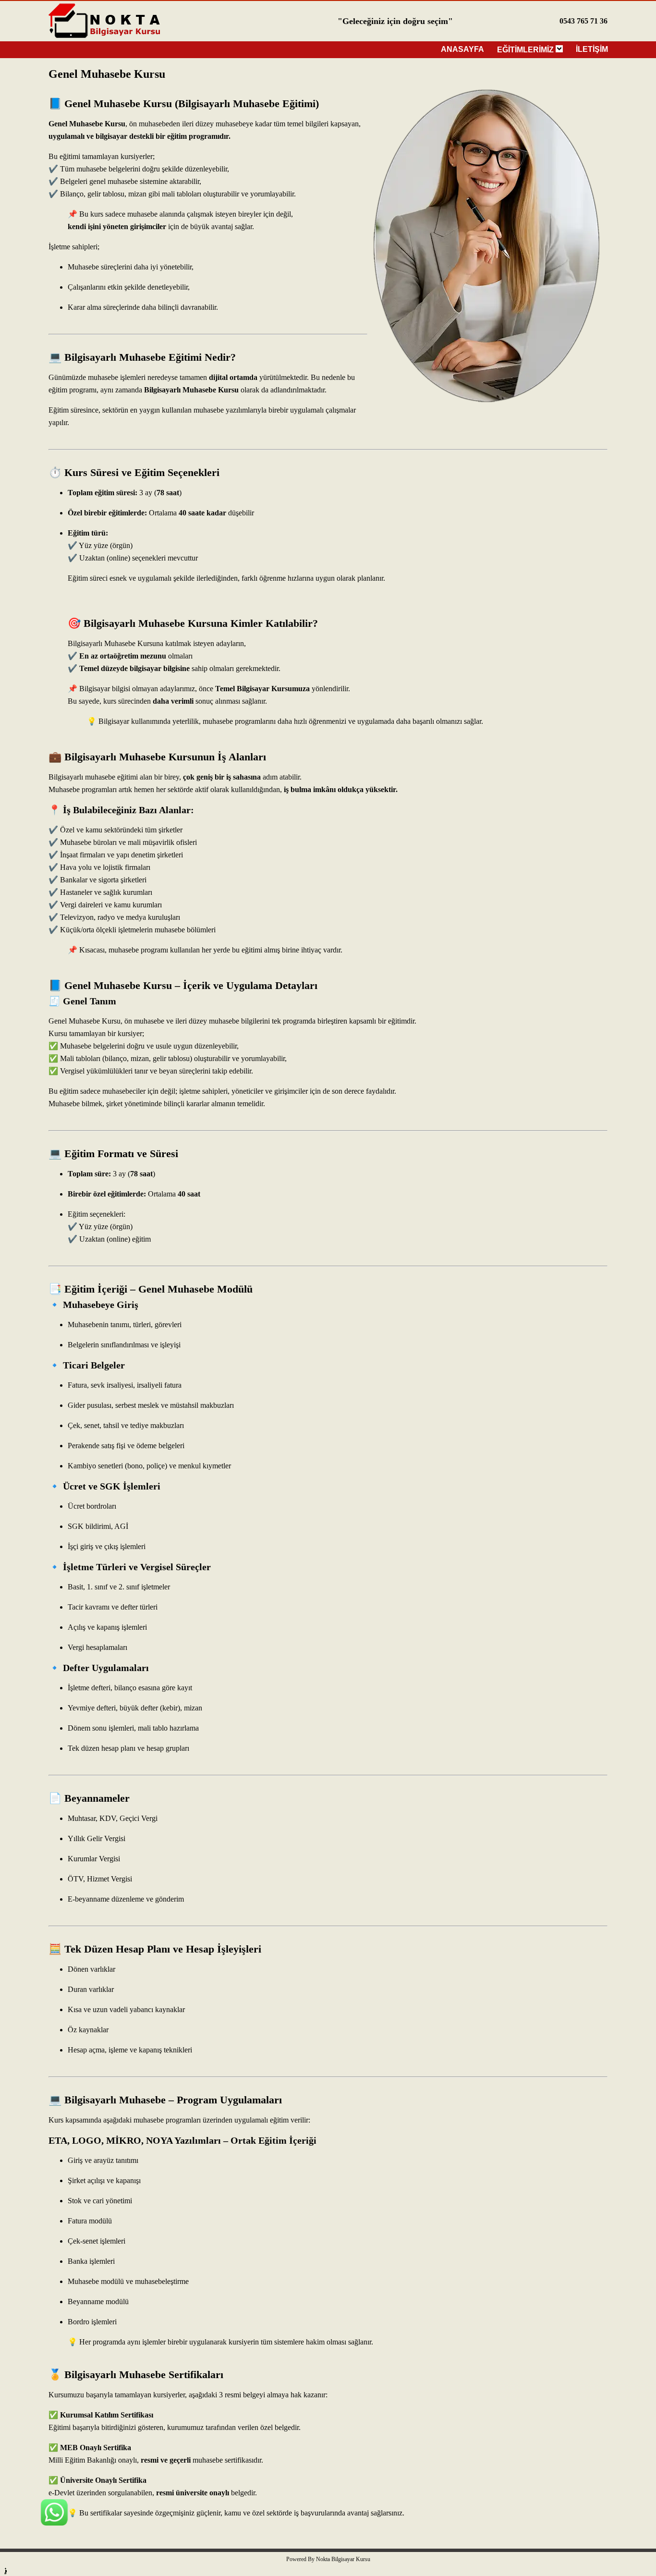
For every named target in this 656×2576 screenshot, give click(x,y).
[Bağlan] (54, 2571)
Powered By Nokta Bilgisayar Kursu (328, 2559)
